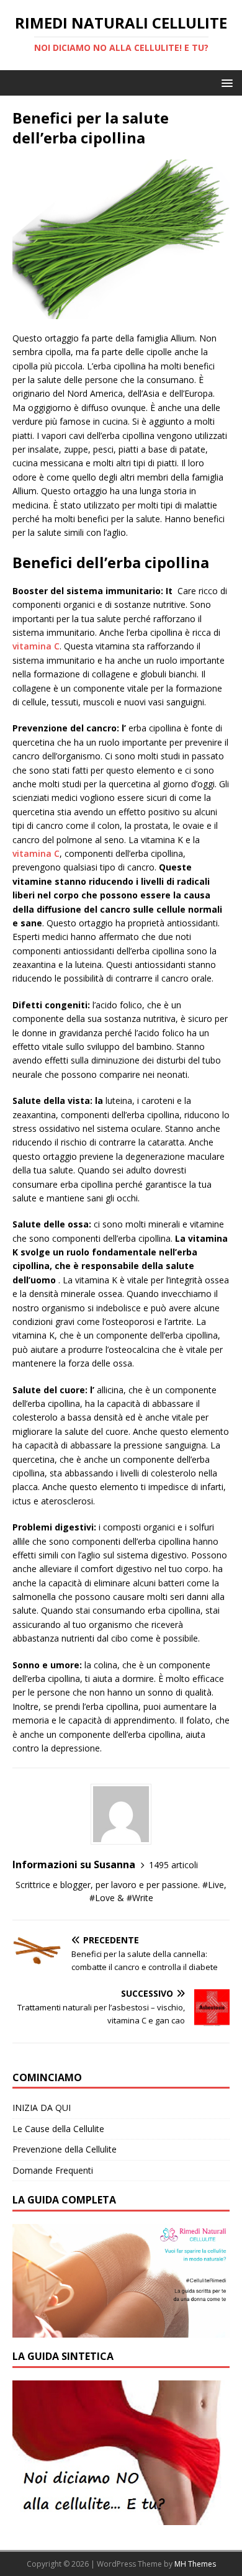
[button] (225, 82)
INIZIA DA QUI (42, 2108)
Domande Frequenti (53, 2170)
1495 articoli (173, 1865)
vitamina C (36, 646)
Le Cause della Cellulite (58, 2129)
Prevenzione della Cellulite (65, 2149)
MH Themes (195, 2564)
